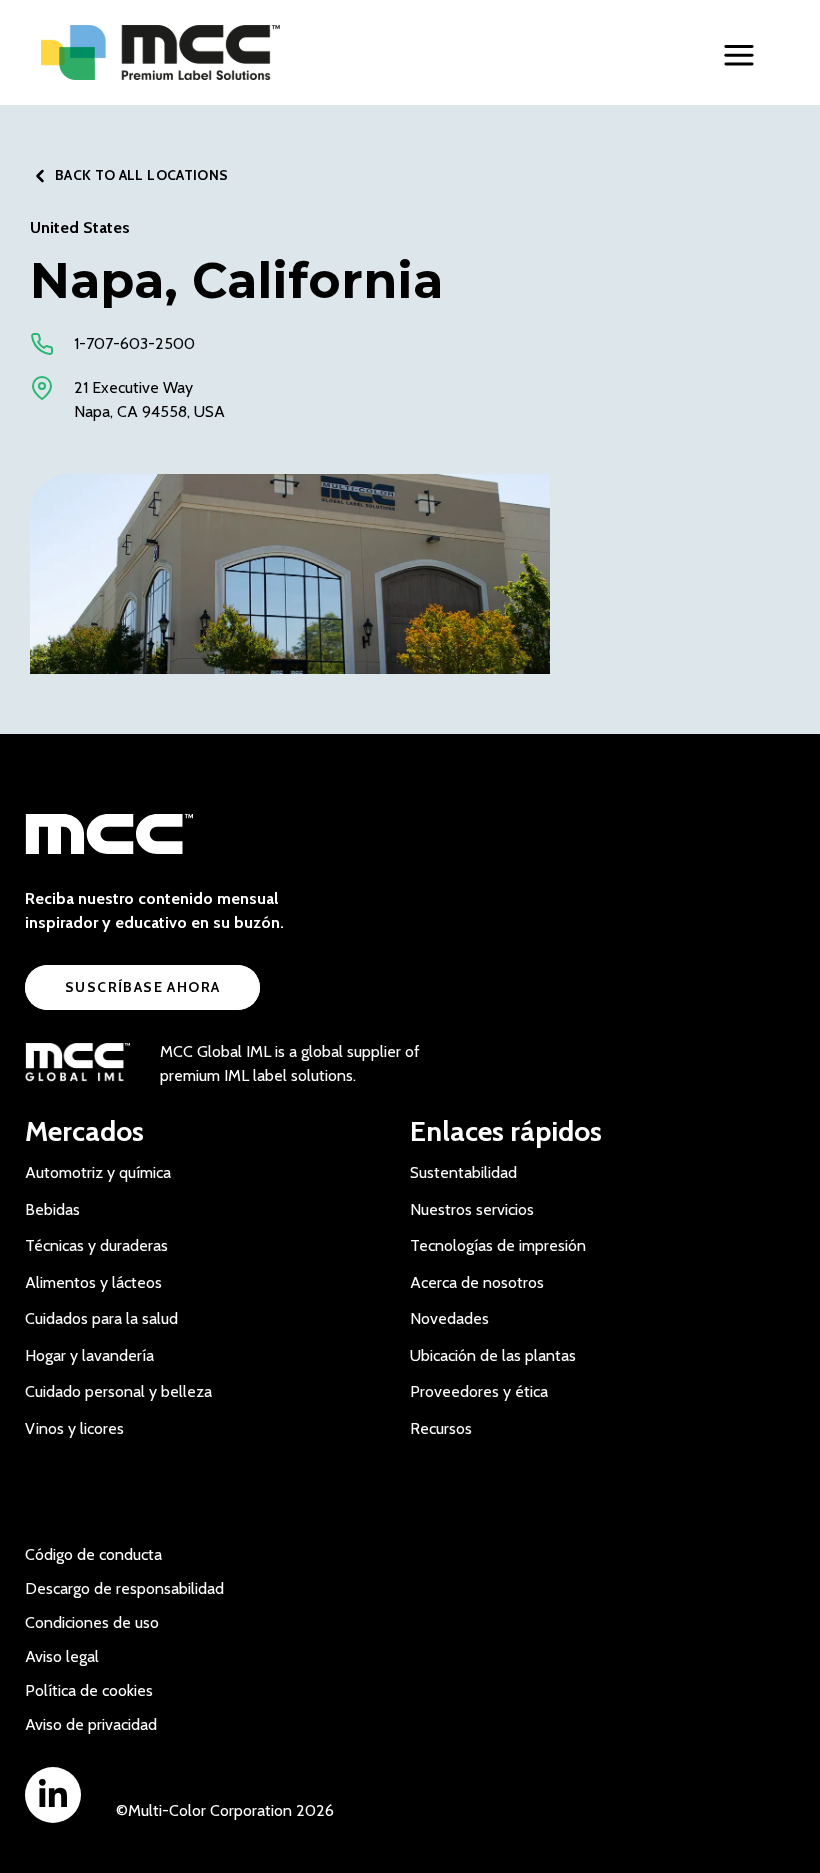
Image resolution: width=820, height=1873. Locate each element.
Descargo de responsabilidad (124, 1588)
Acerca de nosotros (477, 1282)
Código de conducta (93, 1554)
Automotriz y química (98, 1172)
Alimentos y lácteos (93, 1282)
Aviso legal (62, 1656)
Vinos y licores (74, 1428)
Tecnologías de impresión (498, 1245)
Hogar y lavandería (89, 1355)
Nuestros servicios (472, 1209)
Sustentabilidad (463, 1172)
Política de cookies (89, 1690)
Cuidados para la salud (101, 1318)
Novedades (449, 1318)
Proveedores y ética (479, 1391)
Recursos (441, 1428)
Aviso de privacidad (91, 1724)
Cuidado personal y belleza (118, 1391)
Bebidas (52, 1209)
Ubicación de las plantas (493, 1355)
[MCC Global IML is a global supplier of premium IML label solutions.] (77, 1064)
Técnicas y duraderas (96, 1245)
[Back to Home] (201, 52)
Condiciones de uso (92, 1622)
